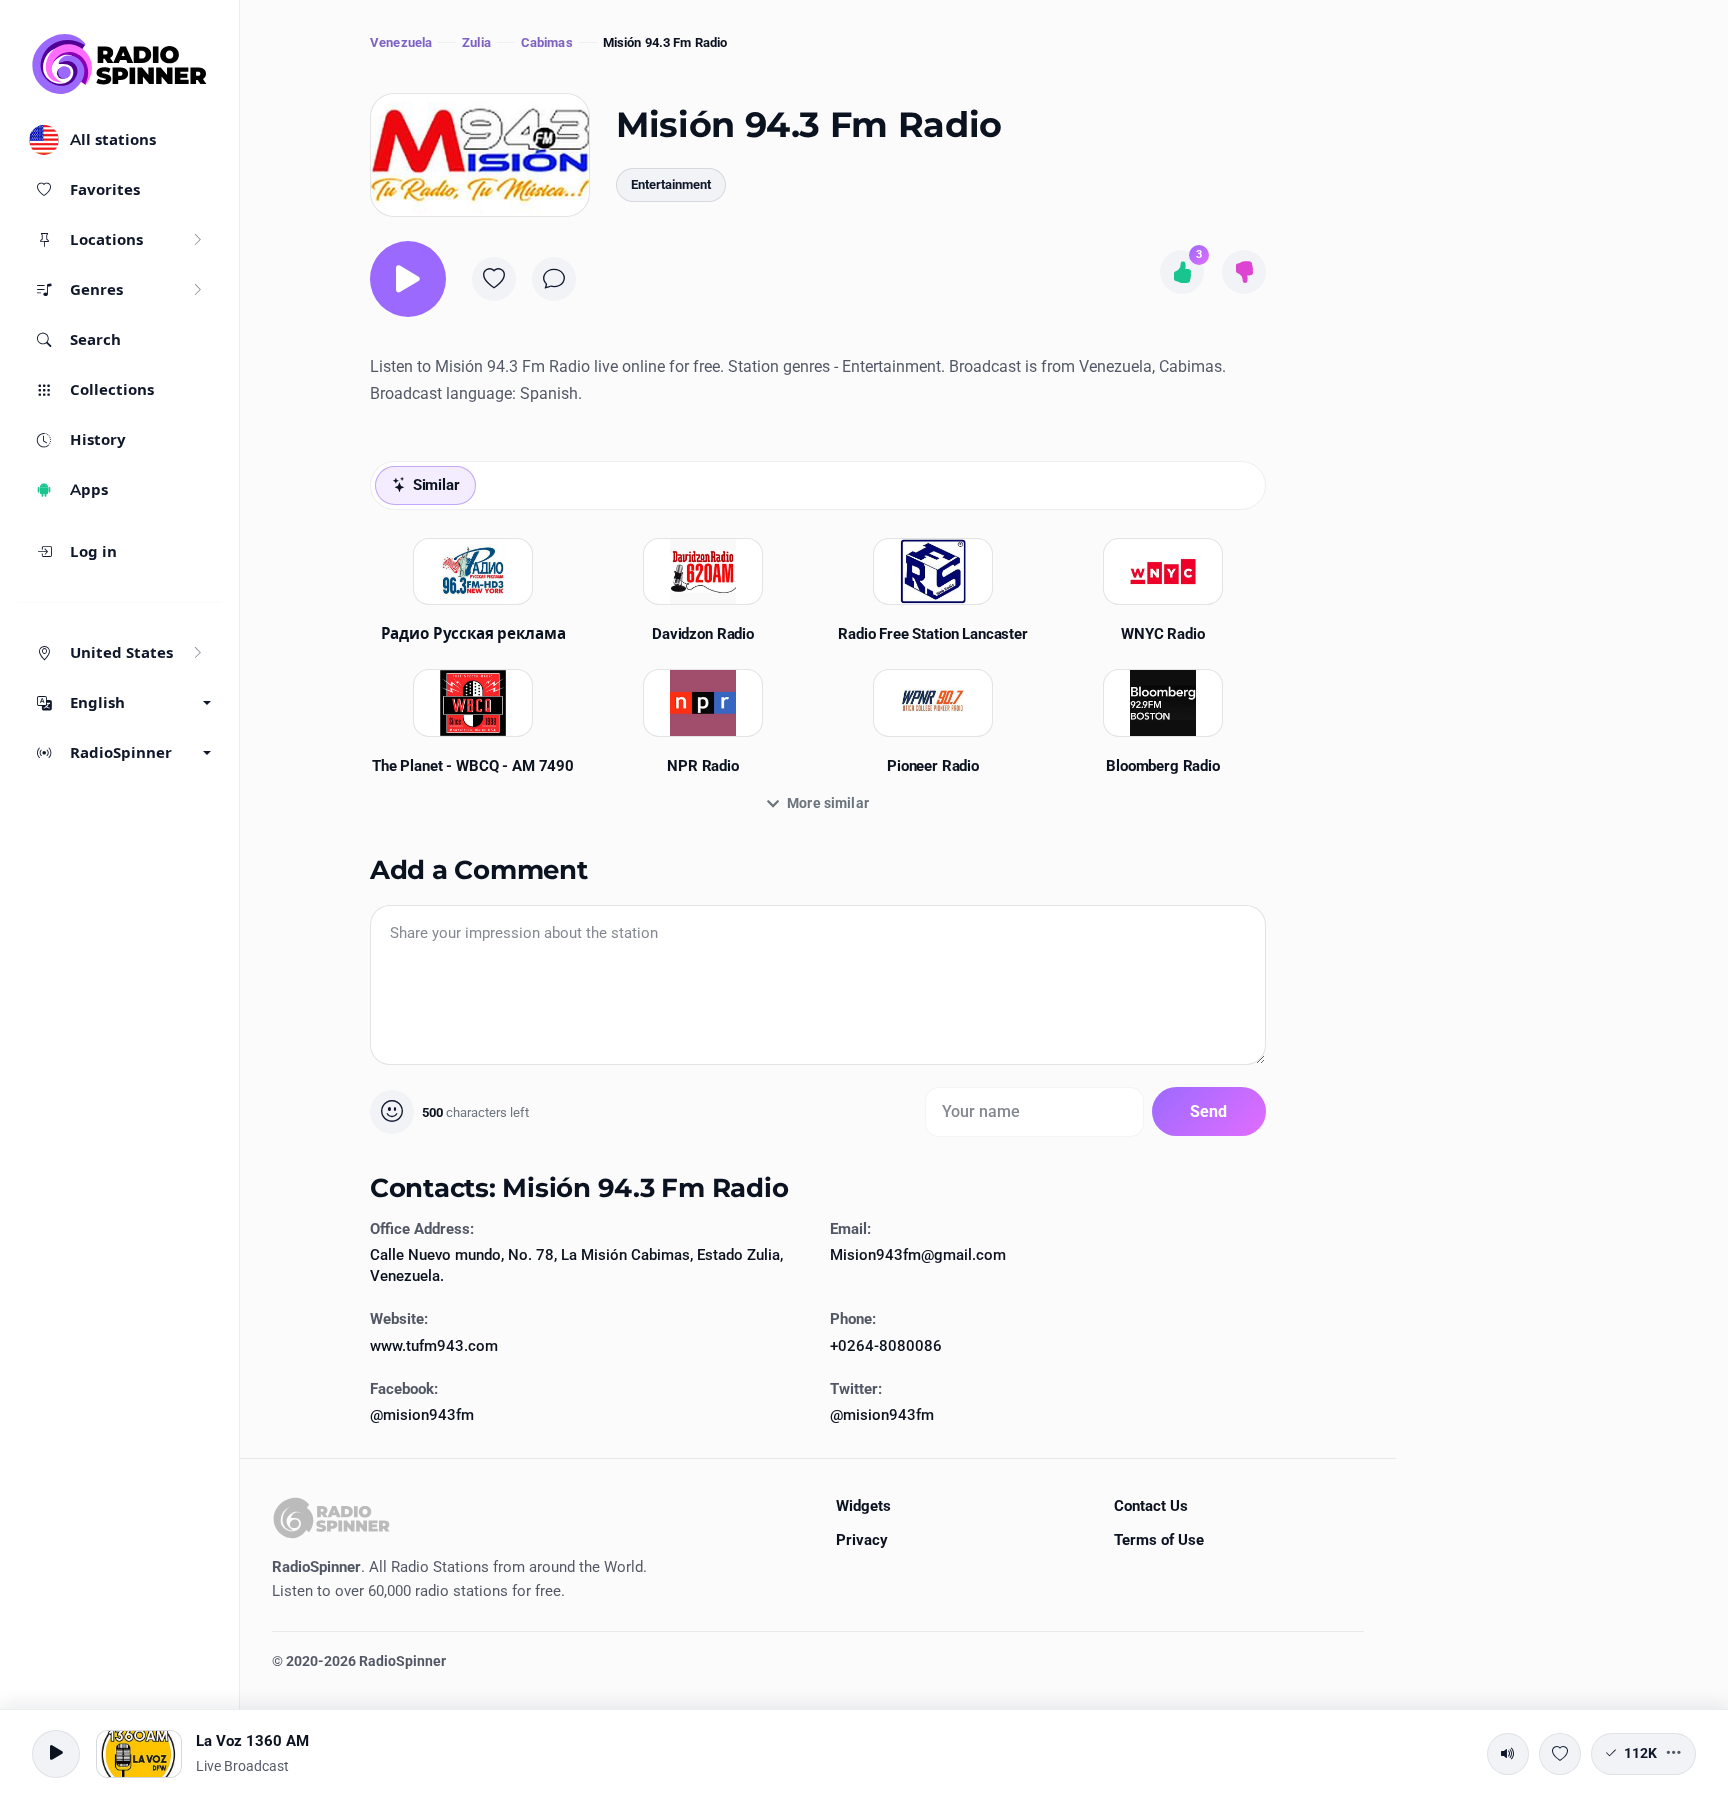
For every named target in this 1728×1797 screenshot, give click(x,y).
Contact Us (1151, 1506)
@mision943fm (422, 1415)
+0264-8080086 (886, 1346)
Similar (436, 485)
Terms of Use (1159, 1540)
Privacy (862, 1540)
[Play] (408, 279)
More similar (828, 803)
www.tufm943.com (434, 1346)
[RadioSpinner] (120, 64)
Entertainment (671, 184)
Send (1209, 1111)
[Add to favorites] (494, 279)
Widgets (863, 1506)
